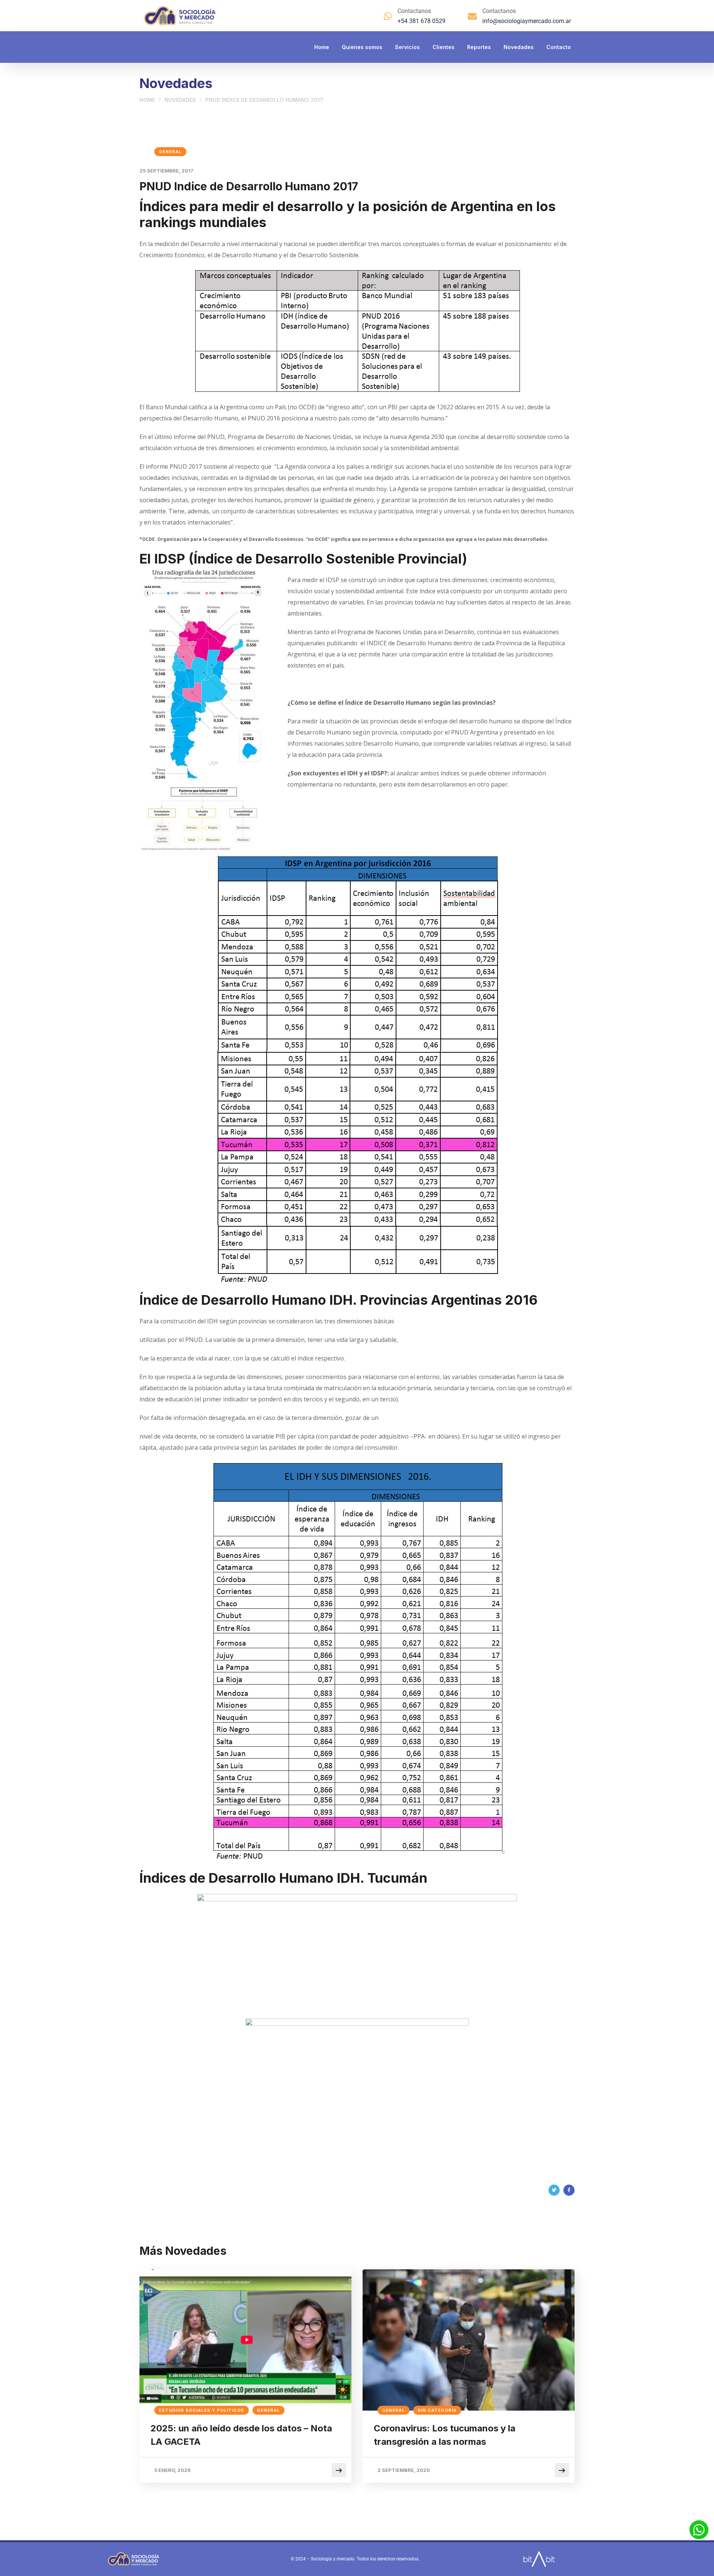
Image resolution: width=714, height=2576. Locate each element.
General (170, 152)
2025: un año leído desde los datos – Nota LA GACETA (241, 2435)
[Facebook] (569, 2190)
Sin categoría (437, 2410)
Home (322, 47)
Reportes (479, 47)
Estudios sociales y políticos (202, 2410)
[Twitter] (554, 2190)
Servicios (407, 47)
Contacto (559, 47)
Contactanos (414, 11)
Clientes (443, 47)
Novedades (519, 47)
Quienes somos (362, 47)
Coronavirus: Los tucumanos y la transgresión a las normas (445, 2435)
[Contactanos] (387, 16)
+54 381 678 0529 (422, 21)
